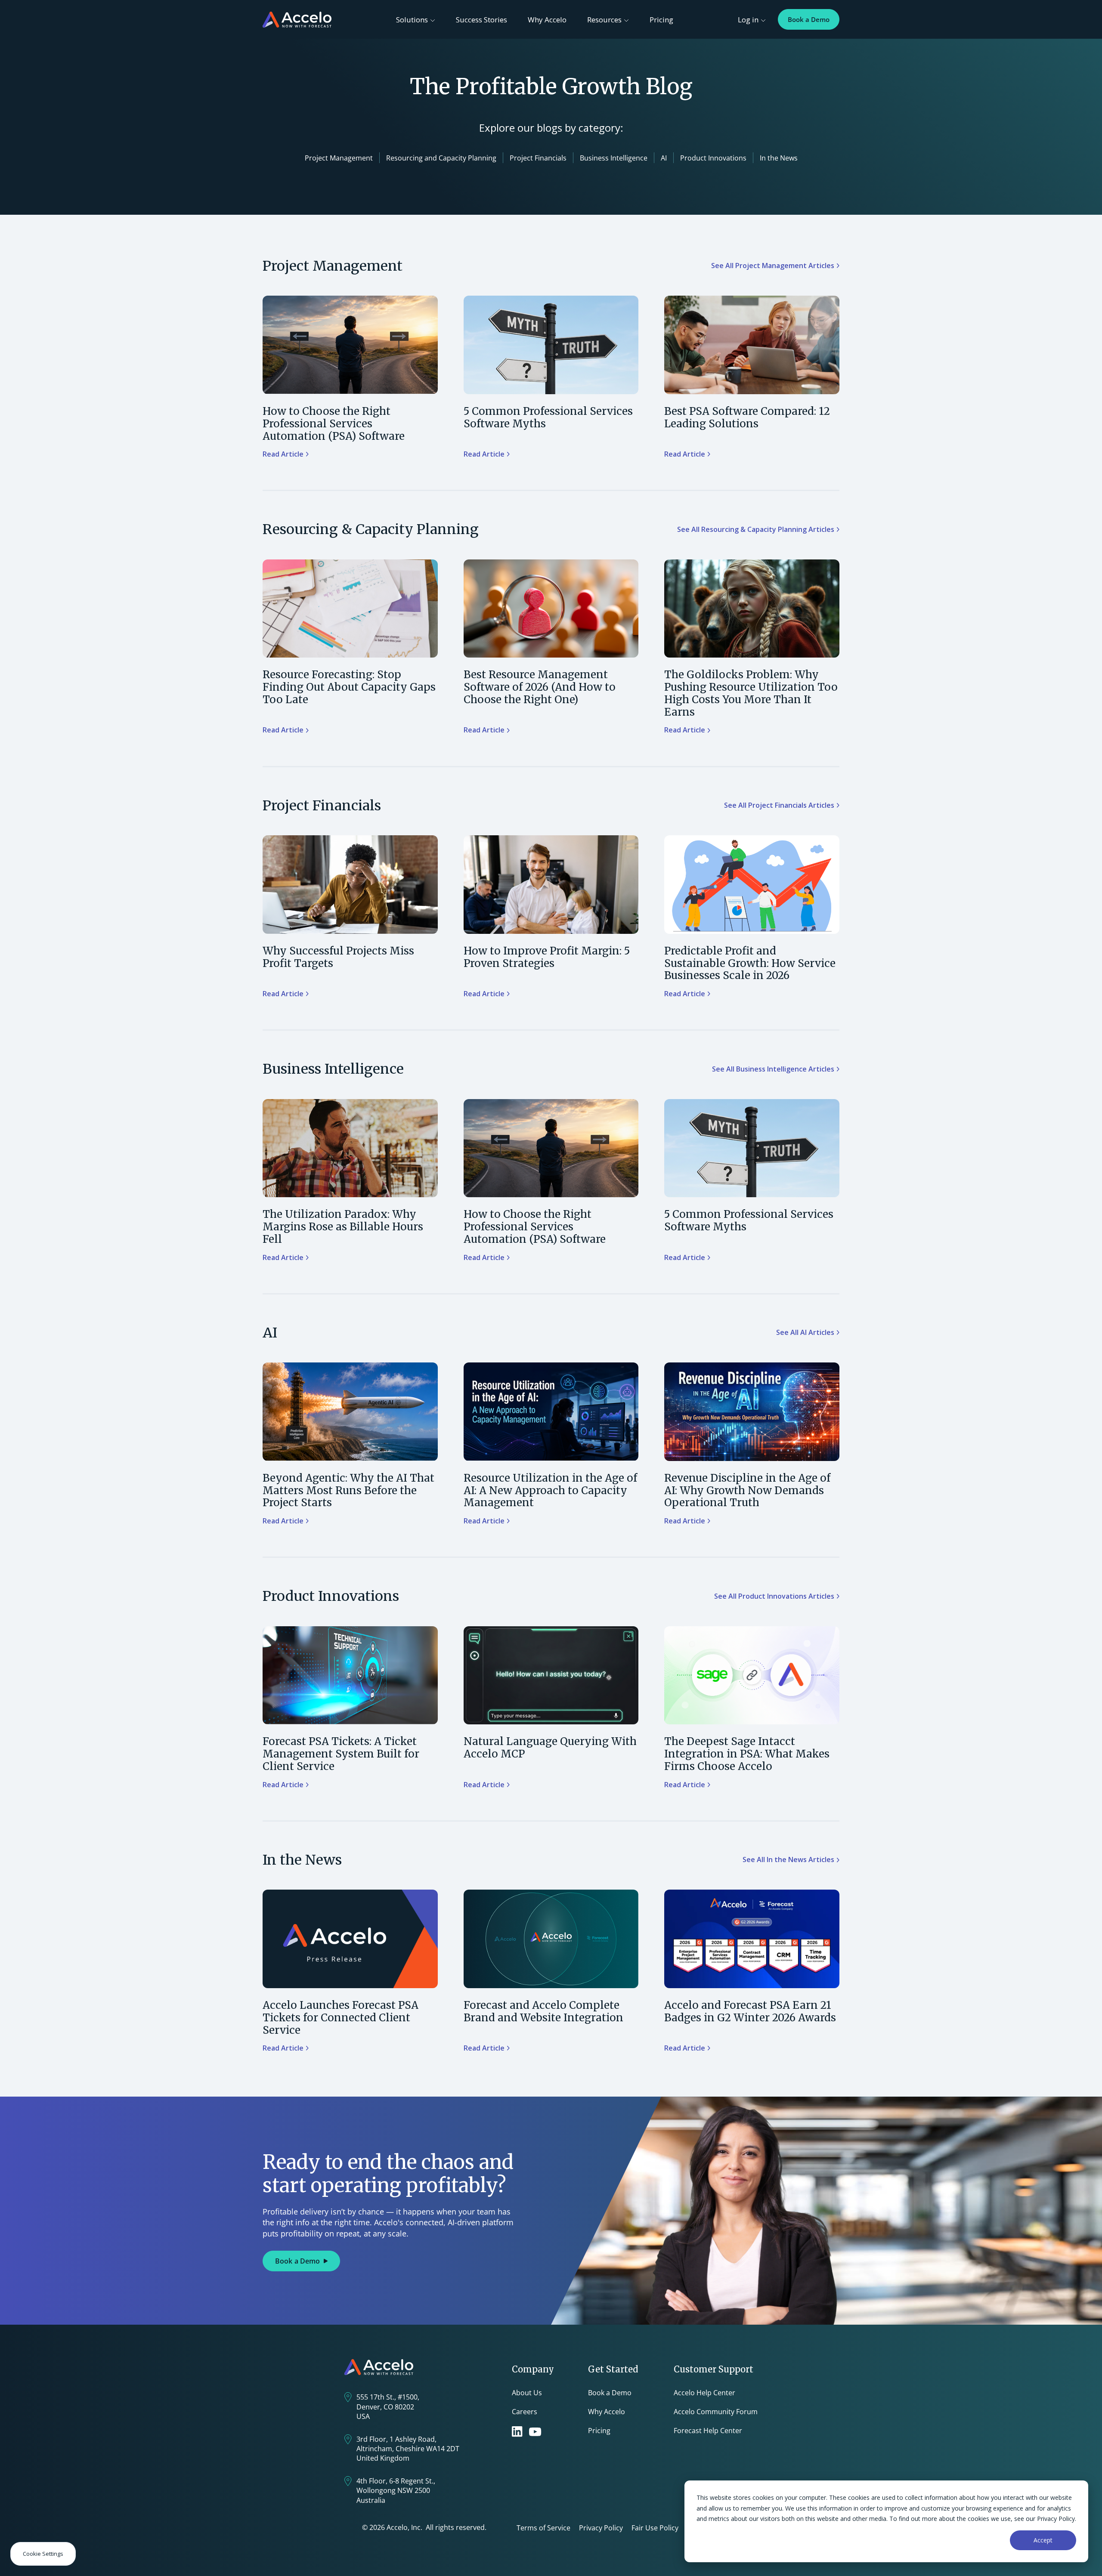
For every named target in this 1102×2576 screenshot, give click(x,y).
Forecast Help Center (708, 2431)
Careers (525, 2412)
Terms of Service (543, 2528)
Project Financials (538, 158)
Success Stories (481, 20)
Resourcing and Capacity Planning (441, 158)
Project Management (339, 158)
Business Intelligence (614, 158)
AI (664, 158)
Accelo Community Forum (716, 2412)
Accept (1043, 2540)
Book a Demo (809, 19)
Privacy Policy (601, 2528)
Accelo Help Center (704, 2393)
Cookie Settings (43, 2554)
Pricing (661, 20)
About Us (527, 2393)
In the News (779, 158)
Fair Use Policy (655, 2528)
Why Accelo (547, 20)
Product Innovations (713, 158)
